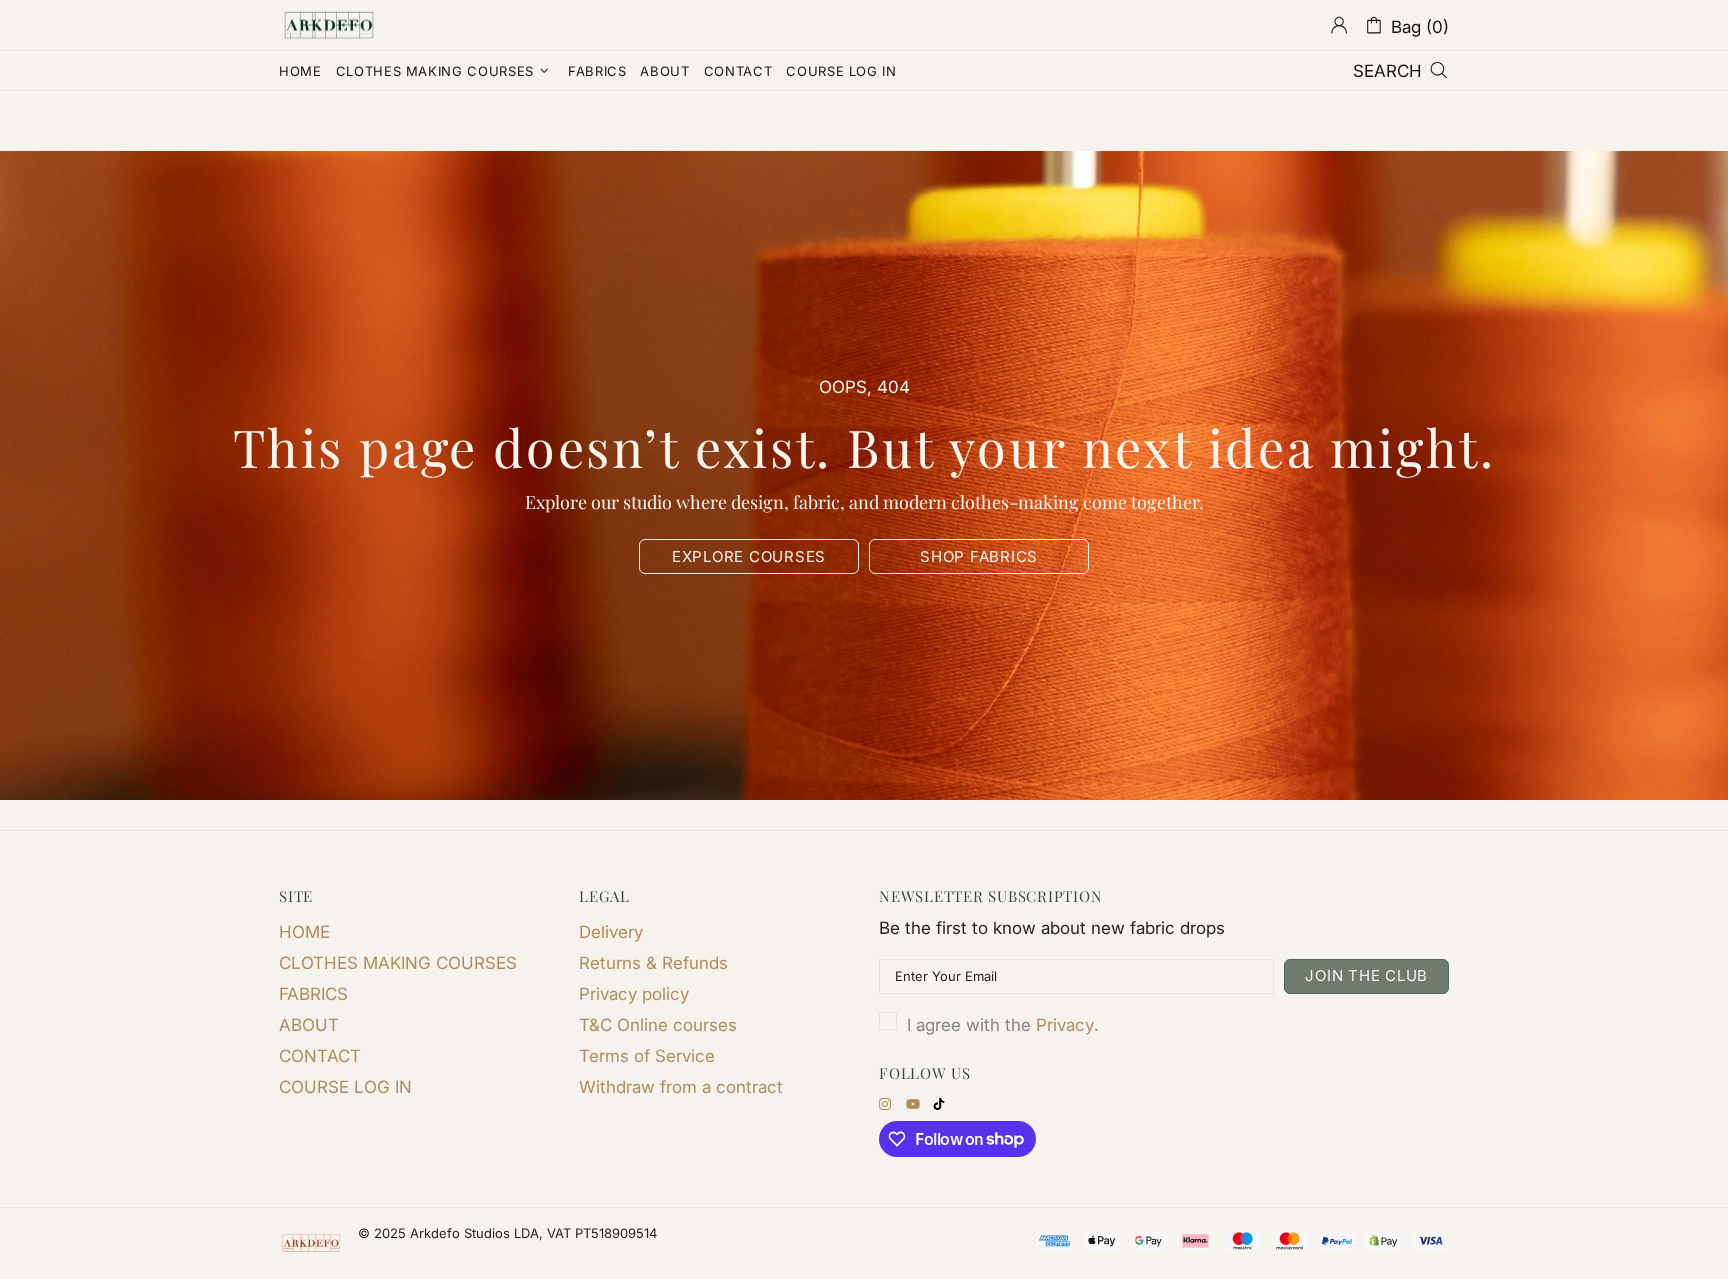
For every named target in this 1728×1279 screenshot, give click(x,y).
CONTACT (320, 1056)
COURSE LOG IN (345, 1087)
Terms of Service (647, 1056)
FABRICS (313, 994)
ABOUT (309, 1025)
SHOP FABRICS (979, 556)
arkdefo (329, 25)
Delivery (611, 932)
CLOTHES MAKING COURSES (398, 963)
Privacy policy (634, 994)
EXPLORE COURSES (749, 556)
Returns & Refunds (653, 963)
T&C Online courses (658, 1025)
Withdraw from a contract (681, 1087)
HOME (304, 932)
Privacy (1065, 1025)
